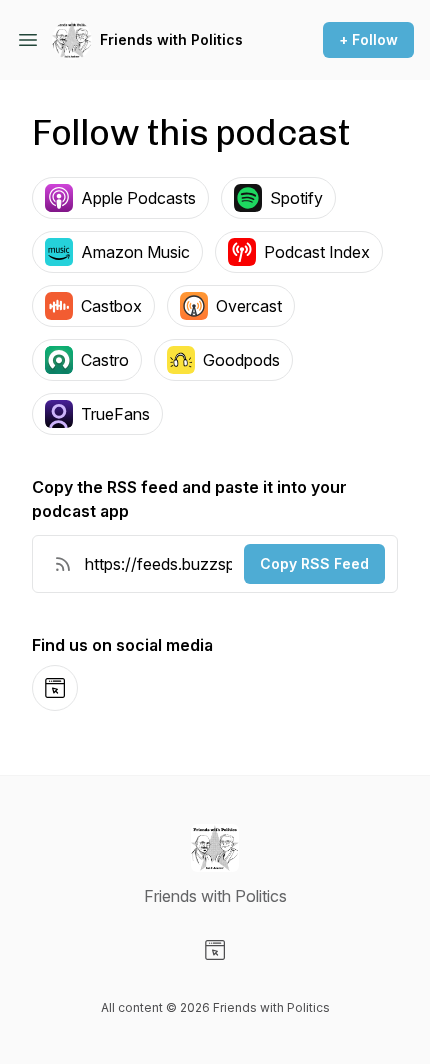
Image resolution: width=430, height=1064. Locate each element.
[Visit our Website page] (215, 950)
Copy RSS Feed (314, 563)
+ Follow (368, 39)
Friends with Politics (171, 39)
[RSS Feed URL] (63, 564)
